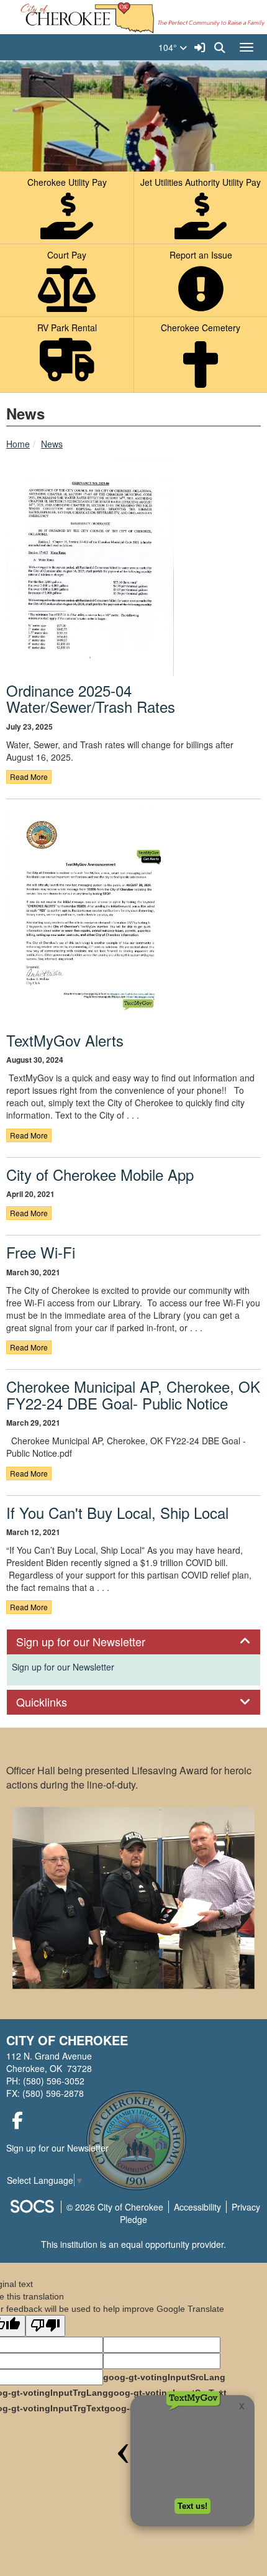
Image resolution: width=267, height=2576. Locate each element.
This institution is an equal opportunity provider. (133, 2244)
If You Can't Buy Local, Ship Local (117, 1512)
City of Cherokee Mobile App (100, 1174)
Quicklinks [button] (55, 1702)
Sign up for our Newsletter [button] (94, 1642)
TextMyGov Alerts (65, 1040)
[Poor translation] (45, 2326)
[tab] (133, 1642)
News (52, 444)
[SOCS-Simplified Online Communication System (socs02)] (32, 2207)
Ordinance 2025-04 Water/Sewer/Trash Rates (91, 698)
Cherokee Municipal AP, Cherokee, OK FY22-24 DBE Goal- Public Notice (133, 1394)
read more (29, 777)
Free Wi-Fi (41, 1252)
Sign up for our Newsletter (63, 1667)
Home (18, 444)
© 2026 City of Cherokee (115, 2207)
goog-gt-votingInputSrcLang (164, 2377)
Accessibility (197, 2207)
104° (169, 47)
